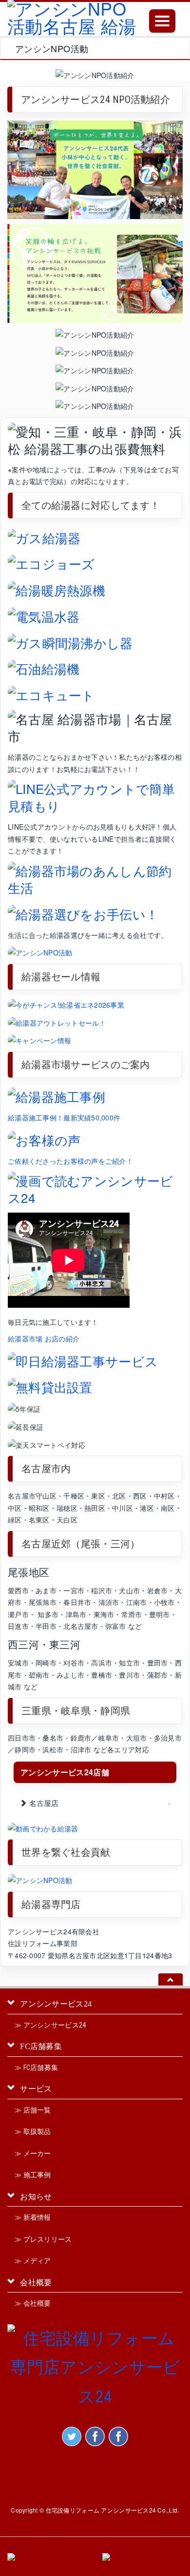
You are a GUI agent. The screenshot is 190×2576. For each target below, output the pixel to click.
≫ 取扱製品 (33, 2131)
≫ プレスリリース (43, 2239)
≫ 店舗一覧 (33, 2110)
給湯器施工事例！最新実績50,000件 (64, 1117)
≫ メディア (33, 2261)
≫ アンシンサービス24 (50, 2025)
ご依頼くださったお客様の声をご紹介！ (70, 1161)
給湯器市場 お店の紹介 (44, 1339)
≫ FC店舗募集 (36, 2068)
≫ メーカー (33, 2153)
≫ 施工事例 (33, 2175)
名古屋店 (43, 1803)
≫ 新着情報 (33, 2217)
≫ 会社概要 (33, 2303)
